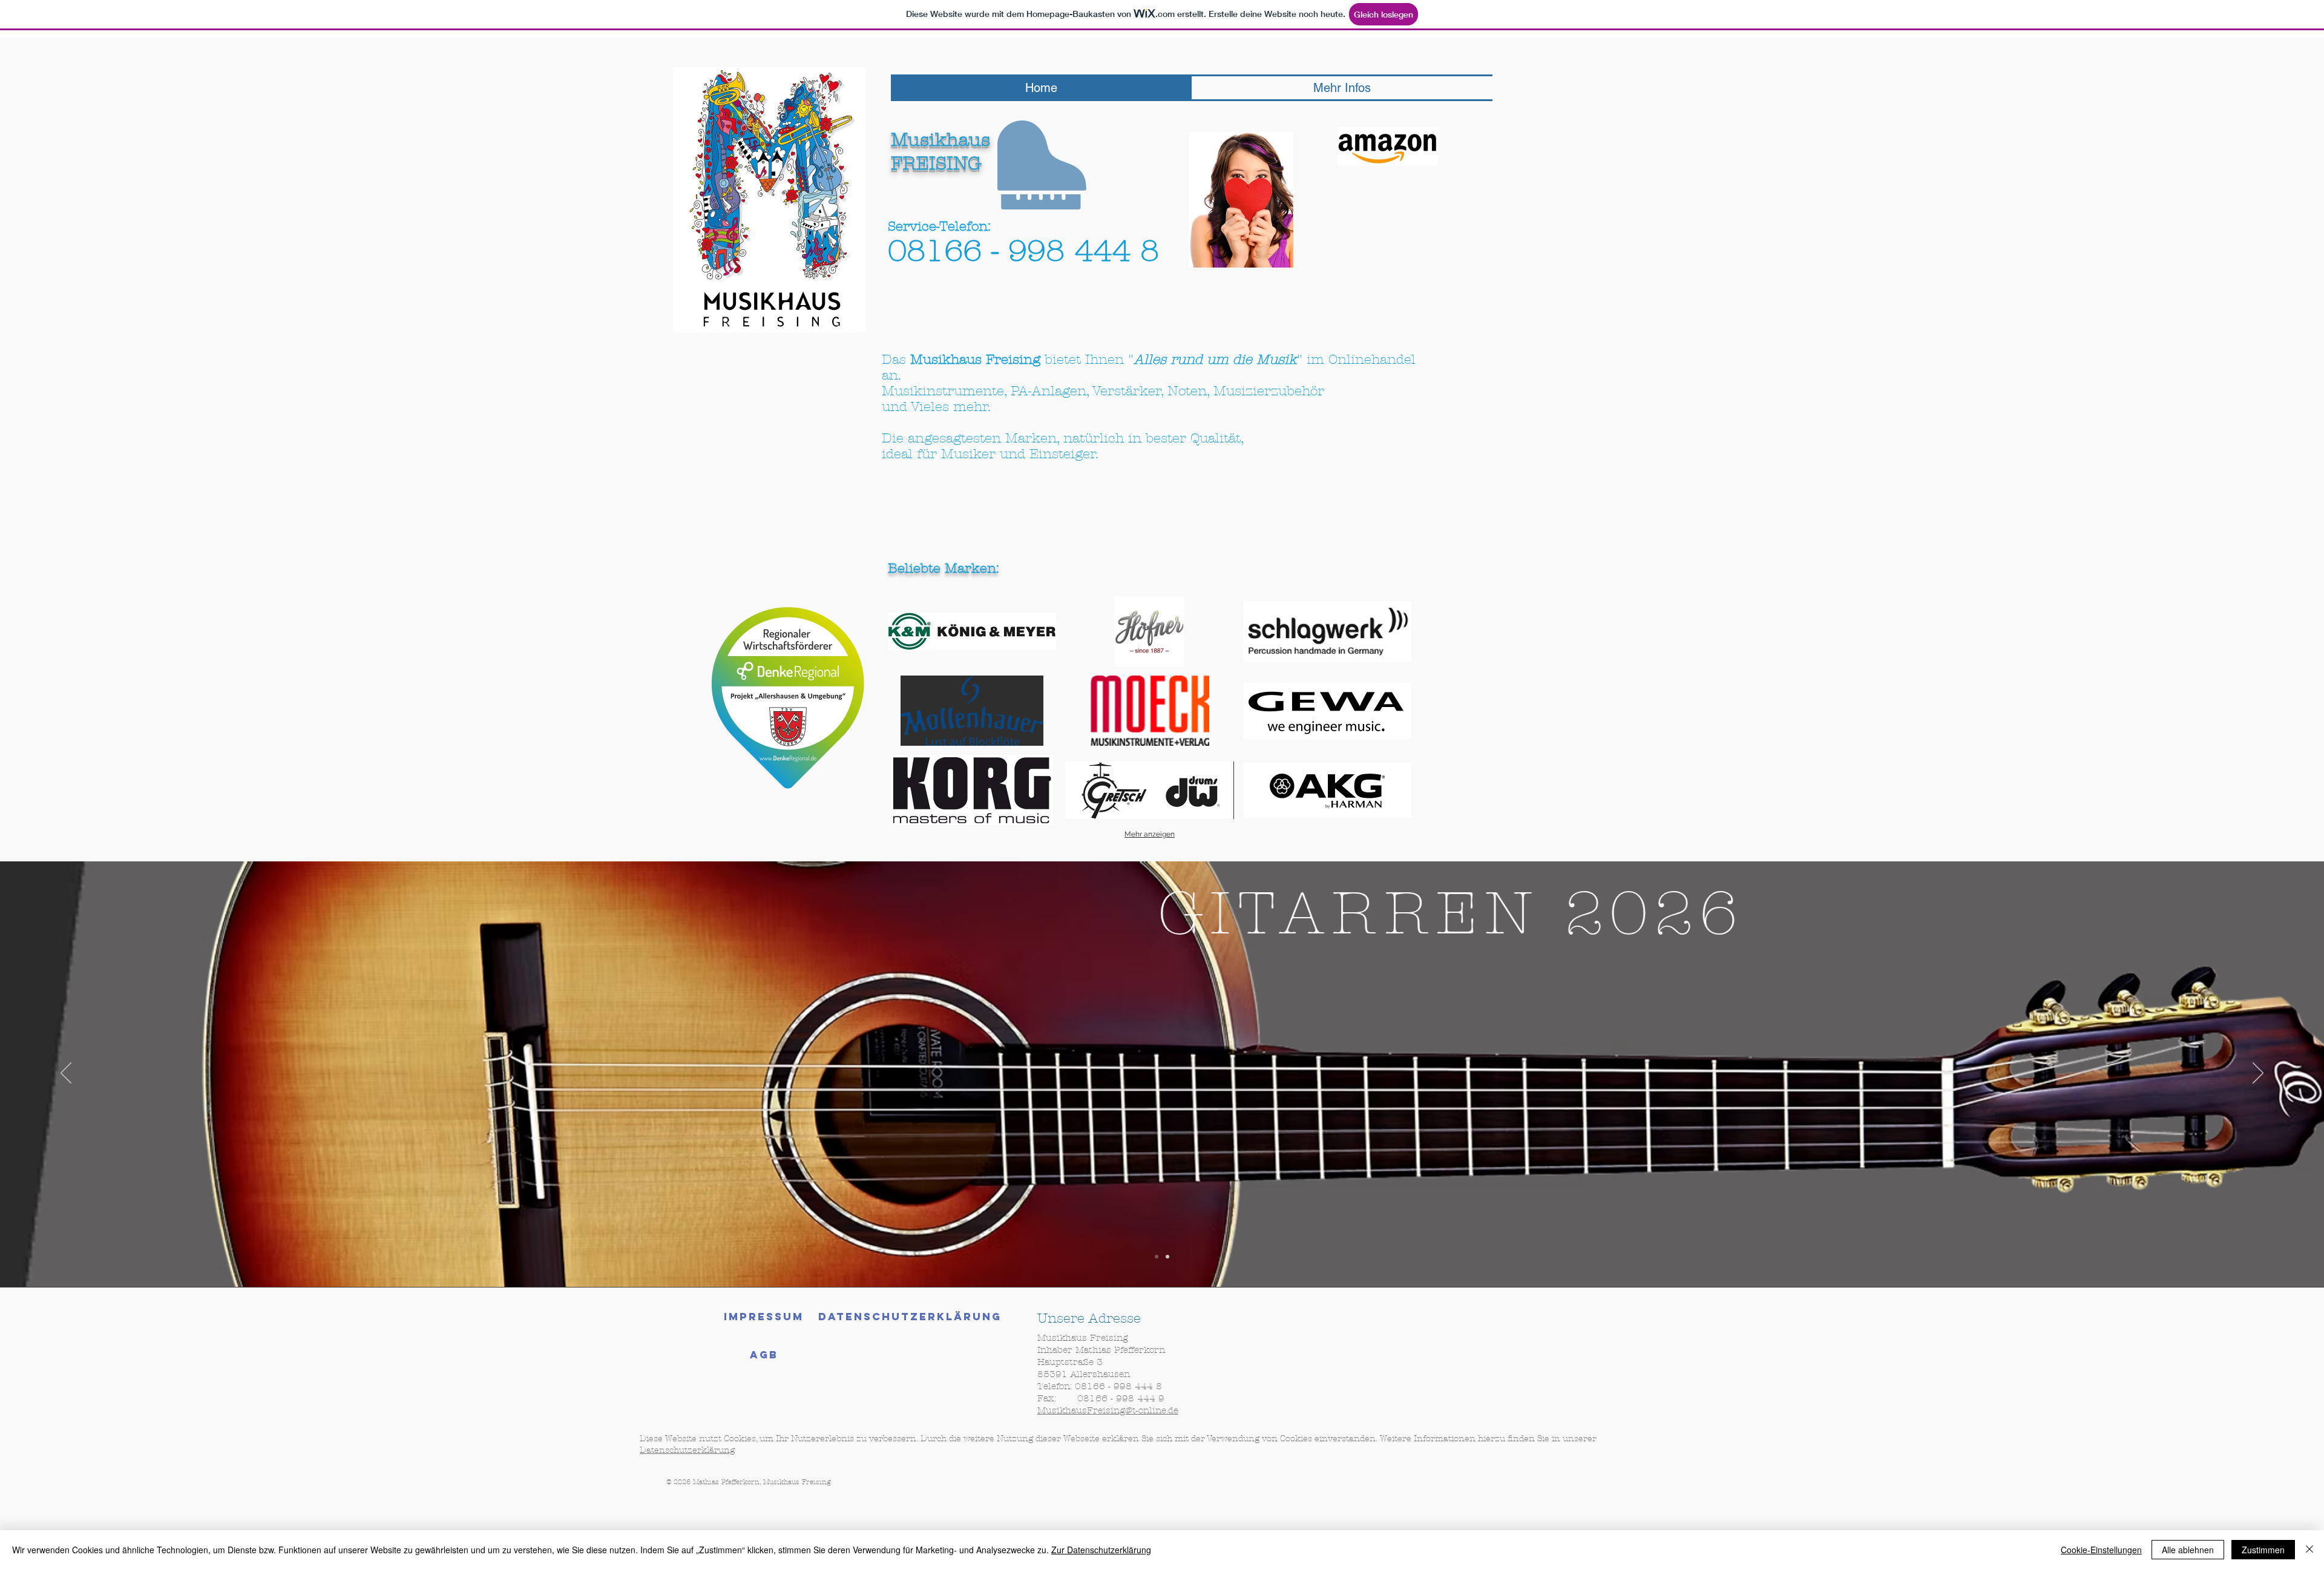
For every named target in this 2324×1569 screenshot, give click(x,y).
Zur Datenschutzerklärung (1101, 1550)
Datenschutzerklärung (687, 1450)
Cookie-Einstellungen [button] (2101, 1550)
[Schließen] (2309, 1550)
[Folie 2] (1167, 1257)
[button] (972, 631)
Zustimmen (2263, 1550)
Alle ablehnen (2188, 1550)
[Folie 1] (1157, 1257)
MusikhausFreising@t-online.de (1108, 1410)
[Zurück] (66, 1074)
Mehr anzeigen (1150, 834)
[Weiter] (2258, 1074)
